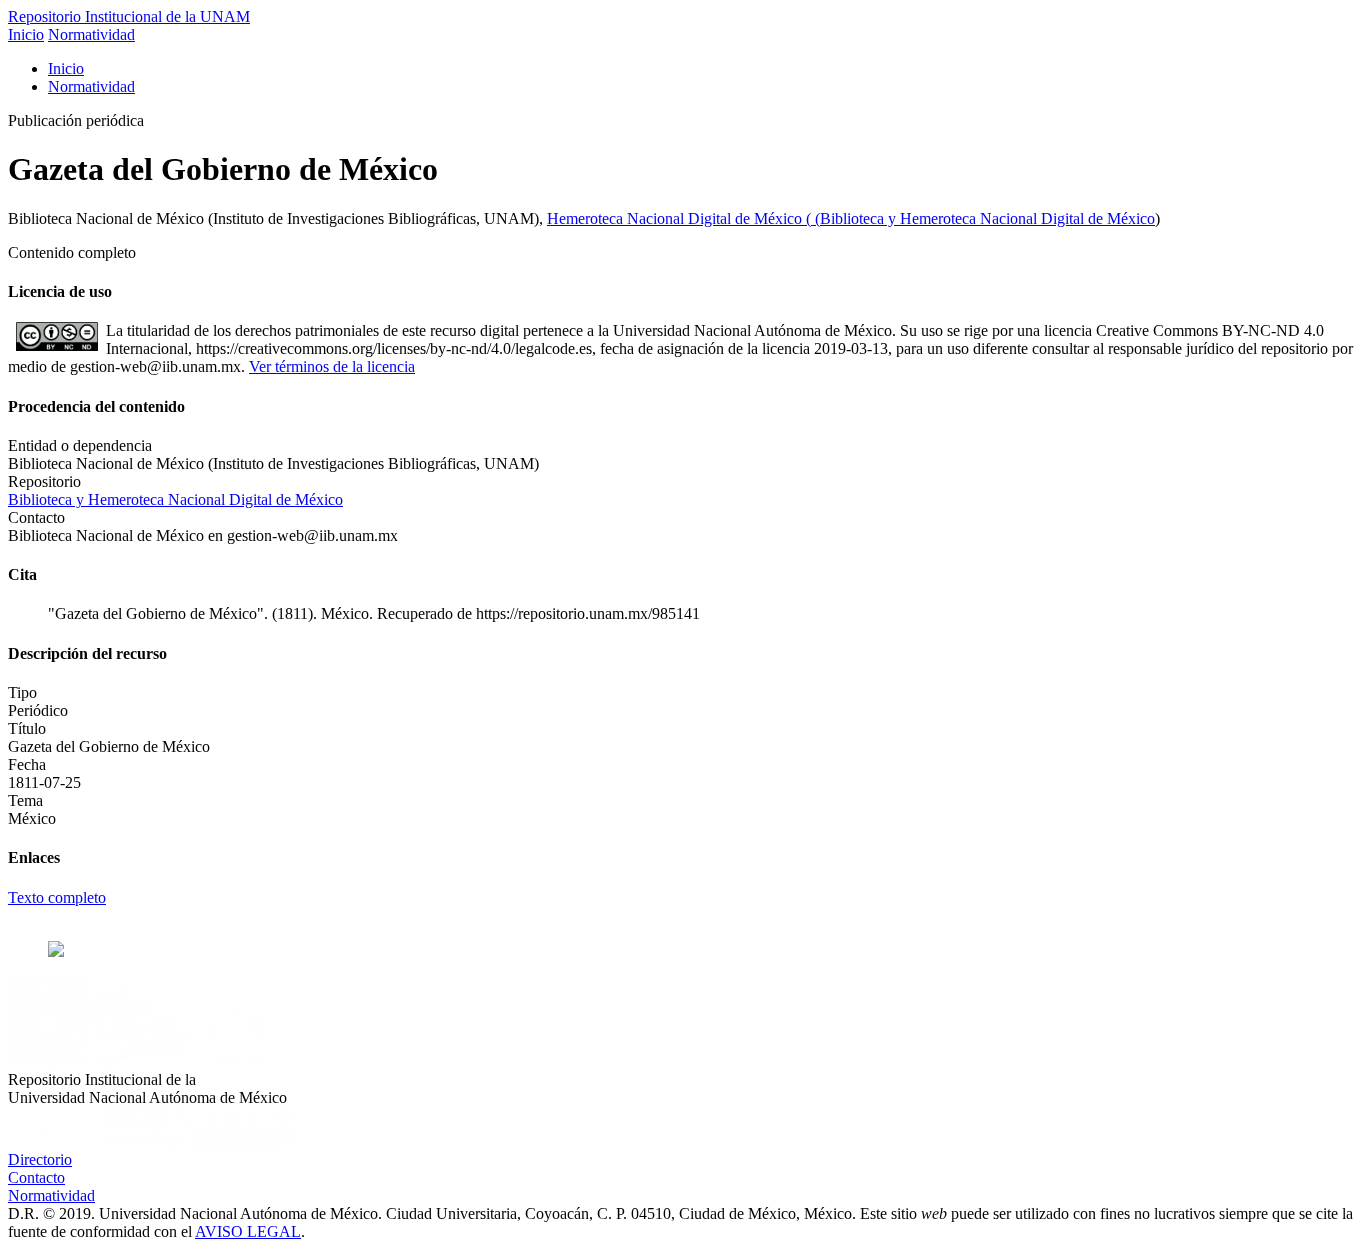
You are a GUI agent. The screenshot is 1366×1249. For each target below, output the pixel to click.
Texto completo (57, 897)
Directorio (40, 1159)
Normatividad (91, 34)
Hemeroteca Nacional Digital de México (676, 218)
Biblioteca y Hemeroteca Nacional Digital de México (987, 218)
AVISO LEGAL (248, 1231)
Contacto (36, 1177)
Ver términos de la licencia (332, 366)
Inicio (26, 34)
